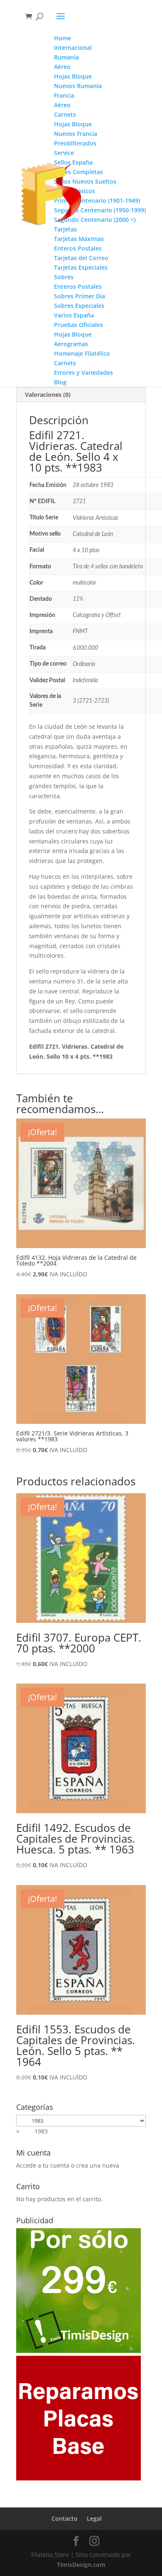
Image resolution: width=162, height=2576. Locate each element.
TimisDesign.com (81, 2565)
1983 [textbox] (32, 2131)
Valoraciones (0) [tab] (48, 395)
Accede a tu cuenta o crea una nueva (68, 2165)
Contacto (65, 2518)
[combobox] (32, 2131)
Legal (94, 2518)
